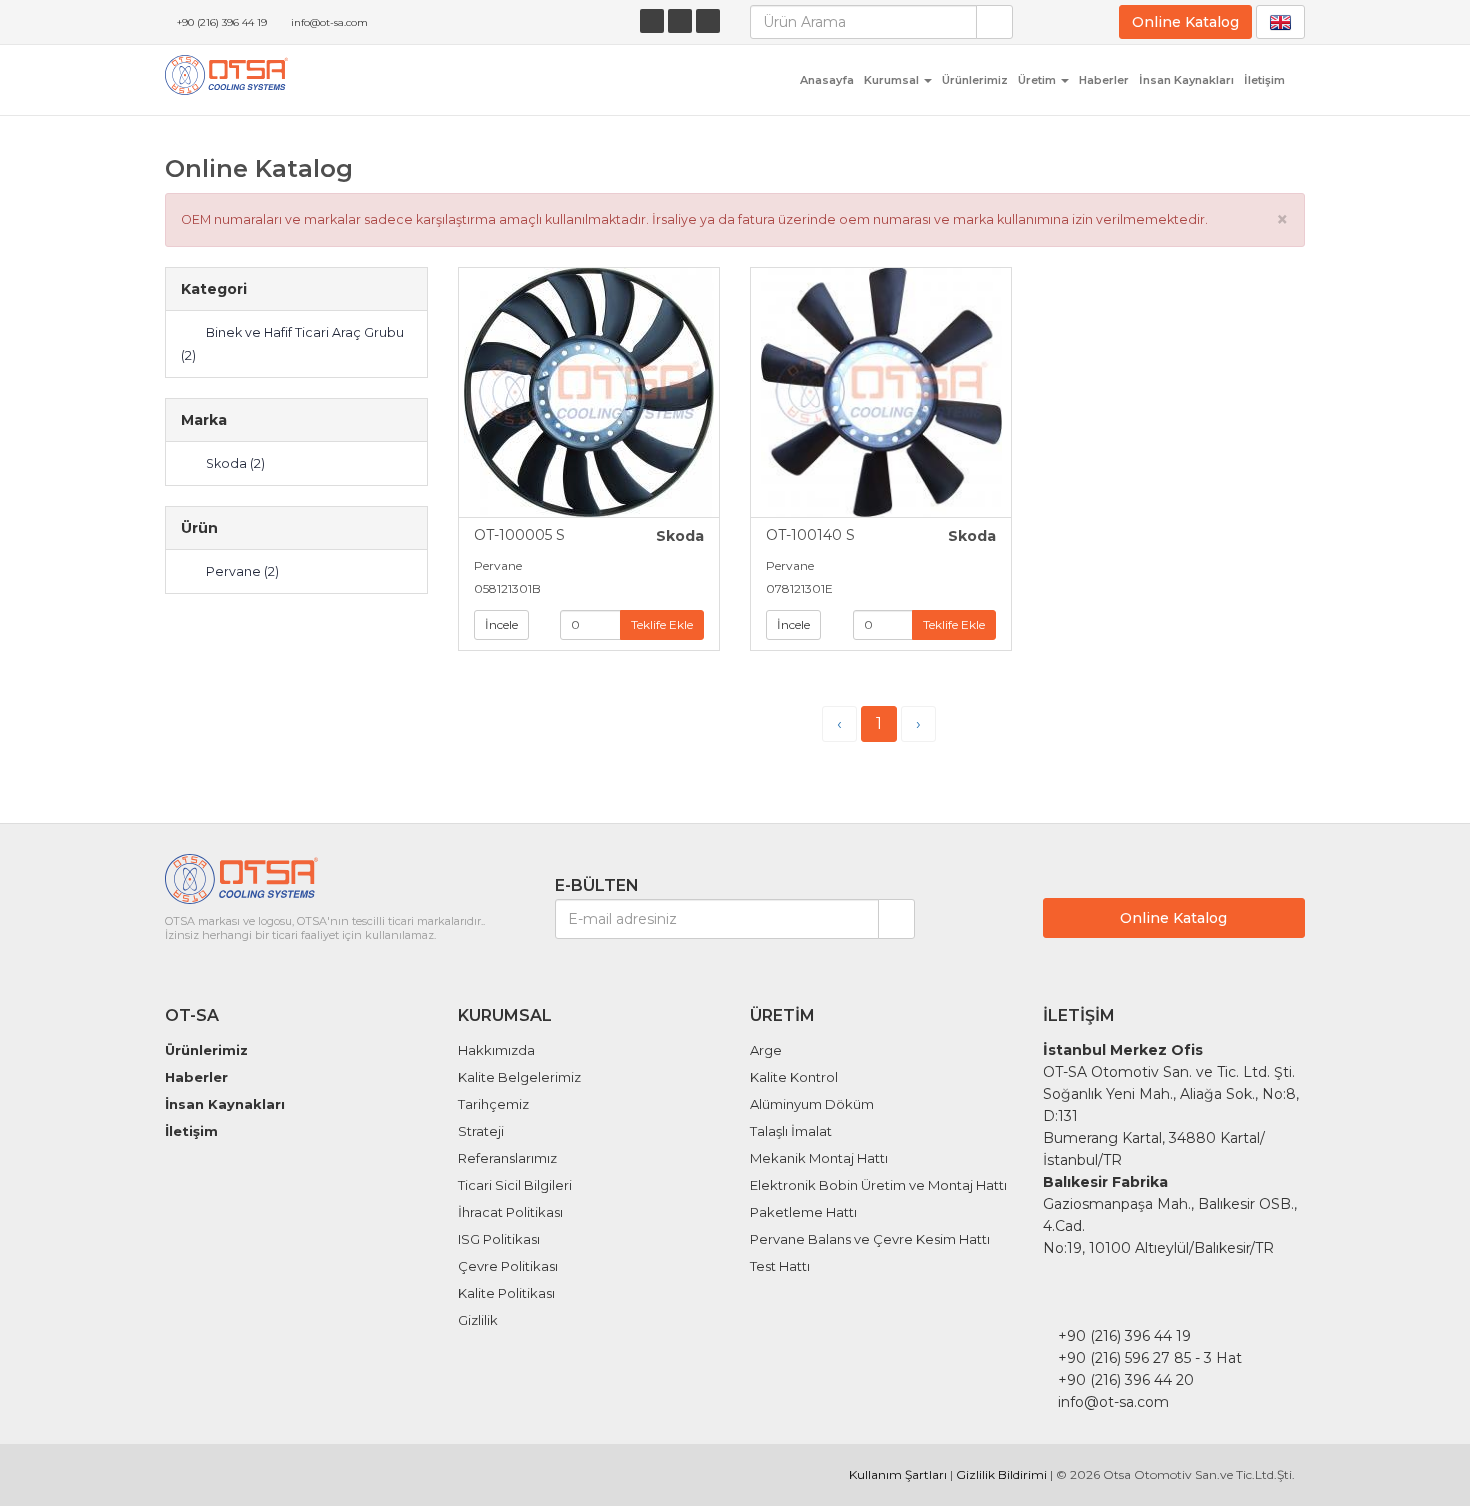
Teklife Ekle (662, 624)
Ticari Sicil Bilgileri (515, 1185)
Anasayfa (827, 80)
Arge (766, 1050)
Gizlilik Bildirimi (1001, 1474)
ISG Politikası (499, 1239)
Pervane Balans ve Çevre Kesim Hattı (870, 1239)
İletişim (1264, 80)
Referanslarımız (507, 1158)
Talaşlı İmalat (791, 1131)
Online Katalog (1185, 22)
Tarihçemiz (493, 1104)
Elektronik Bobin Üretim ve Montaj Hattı (878, 1185)
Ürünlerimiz (975, 80)
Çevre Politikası (508, 1266)
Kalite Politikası (506, 1293)
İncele (501, 624)
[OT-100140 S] (881, 392)
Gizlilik (478, 1320)
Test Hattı (780, 1266)
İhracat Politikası (510, 1212)
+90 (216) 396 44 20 (1126, 1380)
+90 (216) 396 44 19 (222, 22)
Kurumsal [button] (893, 80)
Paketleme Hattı (803, 1212)
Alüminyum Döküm (812, 1104)
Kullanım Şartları (898, 1474)
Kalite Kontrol (794, 1077)
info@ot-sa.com (329, 22)
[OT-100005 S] (589, 392)
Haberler (1104, 80)
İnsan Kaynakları (1186, 80)
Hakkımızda (496, 1050)
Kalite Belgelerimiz (519, 1077)
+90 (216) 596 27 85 (1124, 1358)
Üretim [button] (1038, 80)
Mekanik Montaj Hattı (819, 1158)
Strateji (481, 1131)
